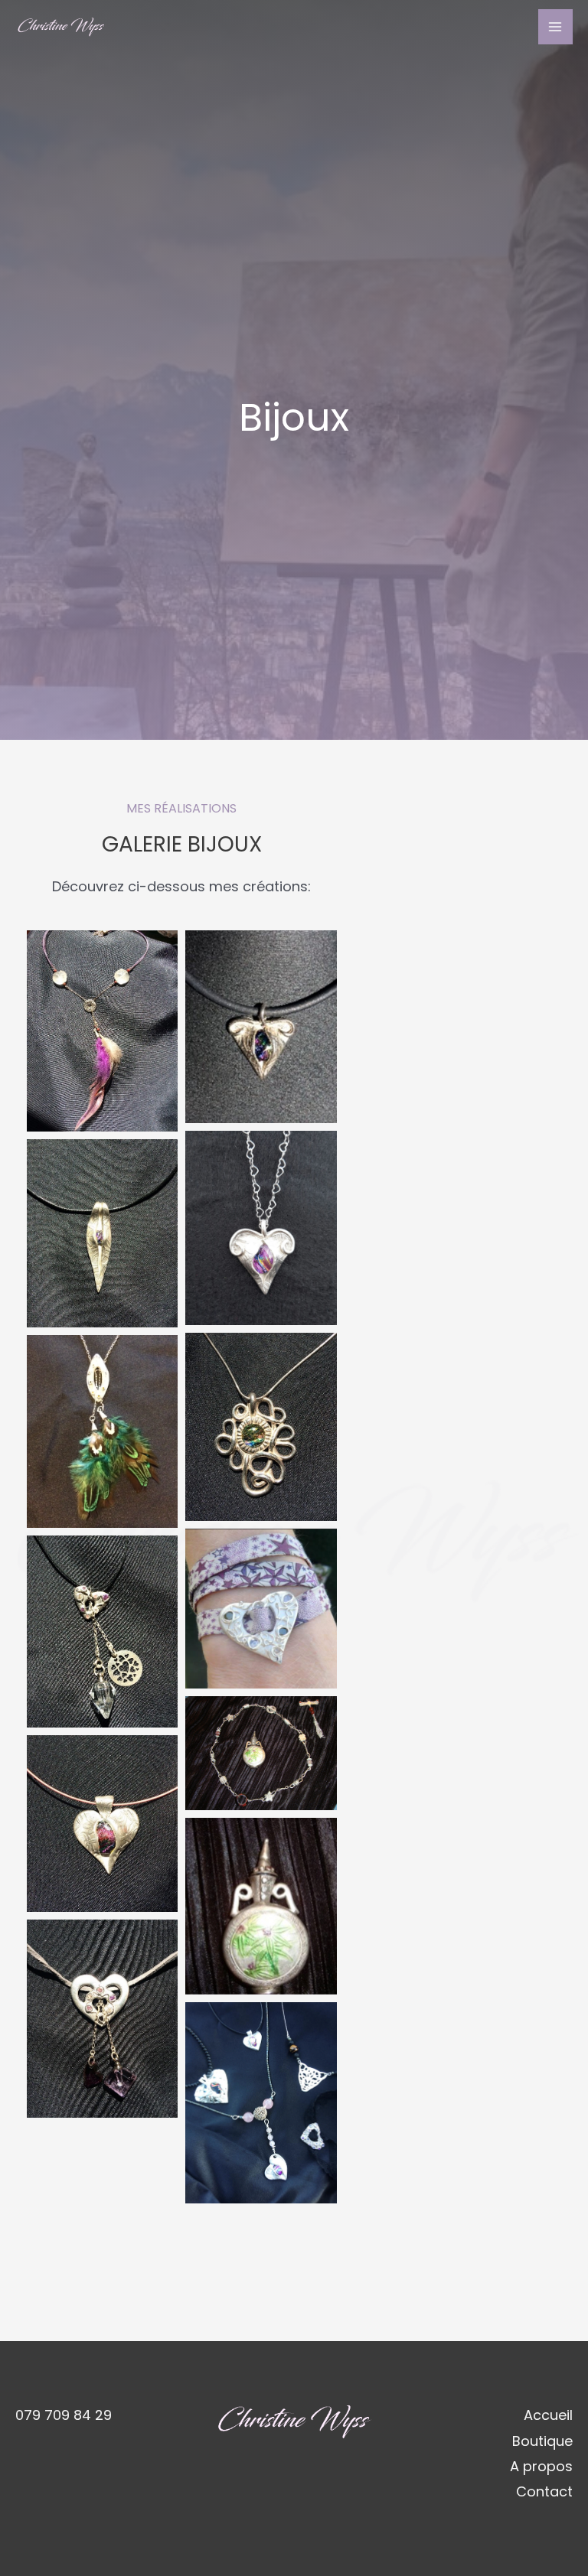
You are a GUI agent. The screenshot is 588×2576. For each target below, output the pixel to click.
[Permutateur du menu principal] (555, 26)
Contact (544, 2491)
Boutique (542, 2441)
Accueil (548, 2415)
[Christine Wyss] (61, 27)
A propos (541, 2466)
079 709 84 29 (64, 2415)
